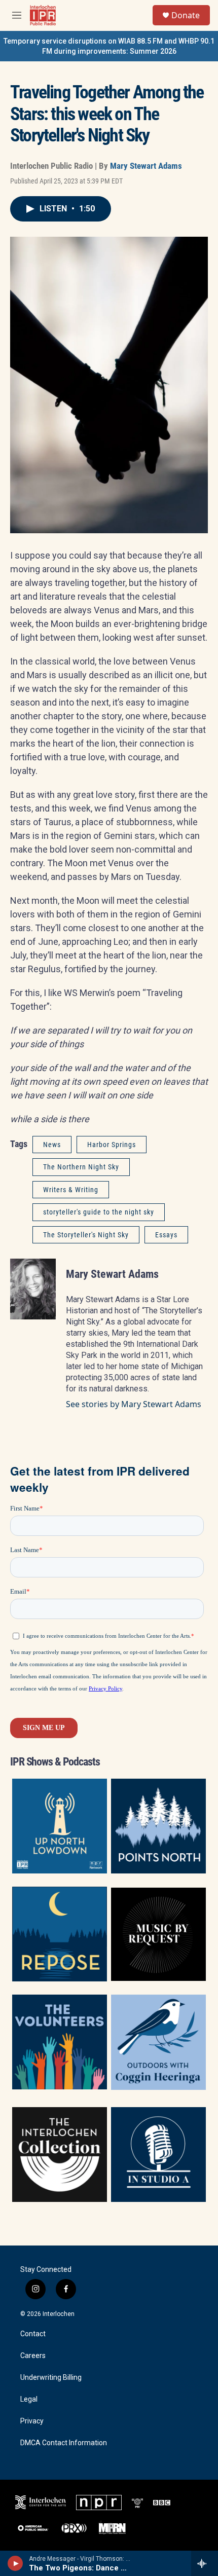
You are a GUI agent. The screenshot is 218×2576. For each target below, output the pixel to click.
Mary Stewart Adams (146, 166)
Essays (166, 1235)
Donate (186, 15)
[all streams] (205, 2563)
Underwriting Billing (51, 2378)
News (52, 1145)
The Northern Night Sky (81, 1167)
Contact (33, 2334)
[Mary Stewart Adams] (33, 1289)
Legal (29, 2399)
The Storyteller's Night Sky (86, 1235)
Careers (33, 2356)
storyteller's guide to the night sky (99, 1212)
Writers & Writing (71, 1190)
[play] (15, 2563)
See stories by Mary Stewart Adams (134, 1404)
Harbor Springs (112, 1145)
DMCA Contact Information (64, 2443)
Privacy (32, 2421)
